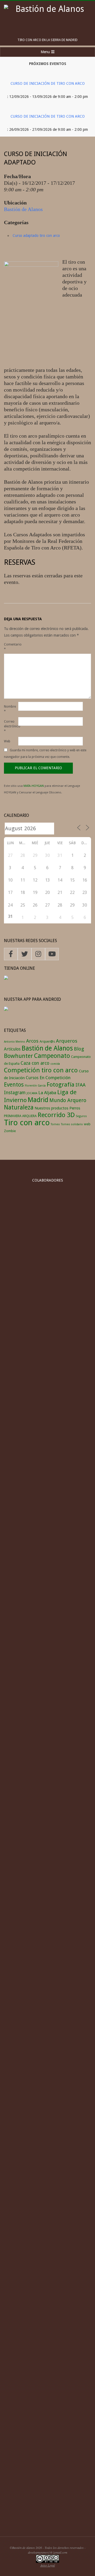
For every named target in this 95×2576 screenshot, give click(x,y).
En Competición (55, 1078)
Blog (79, 1049)
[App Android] (6, 1010)
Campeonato (52, 1056)
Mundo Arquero (68, 1100)
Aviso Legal (48, 2565)
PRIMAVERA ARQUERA (20, 1116)
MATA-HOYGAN (34, 786)
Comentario (11, 647)
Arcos (32, 1041)
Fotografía (61, 1084)
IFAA (80, 1085)
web (87, 1124)
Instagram (15, 1093)
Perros (75, 1108)
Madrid (38, 1100)
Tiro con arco (27, 1123)
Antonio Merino (15, 1042)
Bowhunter (18, 1056)
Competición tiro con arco (41, 1070)
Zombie (10, 1131)
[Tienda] (6, 979)
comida (55, 1064)
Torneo (55, 1124)
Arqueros (67, 1041)
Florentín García (35, 1086)
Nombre (10, 709)
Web (7, 741)
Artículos (12, 1049)
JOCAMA (32, 1093)
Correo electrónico (11, 726)
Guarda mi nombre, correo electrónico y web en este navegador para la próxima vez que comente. (45, 753)
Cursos (32, 1078)
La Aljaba (47, 1093)
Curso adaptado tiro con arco (36, 236)
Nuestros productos (51, 1108)
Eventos (14, 1085)
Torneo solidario (72, 1124)
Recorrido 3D (56, 1115)
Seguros (81, 1116)
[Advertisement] (47, 2476)
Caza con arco (35, 1063)
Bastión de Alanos (23, 209)
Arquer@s (47, 1041)
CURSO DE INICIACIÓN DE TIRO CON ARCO (48, 83)
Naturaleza (19, 1107)
